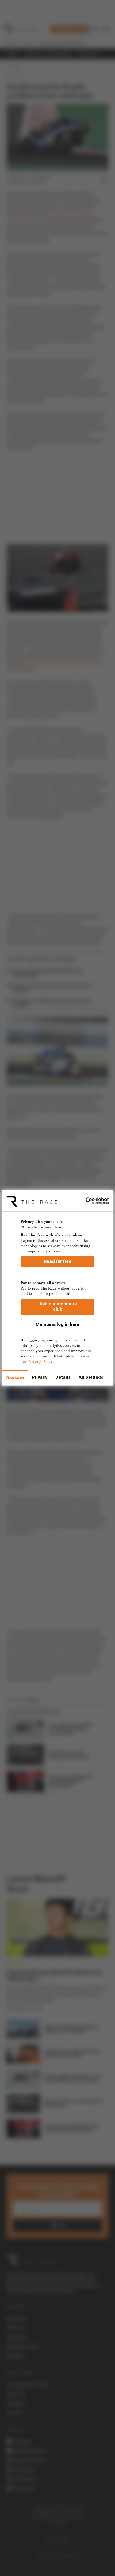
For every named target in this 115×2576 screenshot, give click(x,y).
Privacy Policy (40, 1361)
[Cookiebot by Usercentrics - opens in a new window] (85, 1201)
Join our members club (57, 1307)
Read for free (58, 1261)
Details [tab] (63, 1377)
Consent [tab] (15, 1378)
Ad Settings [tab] (91, 1377)
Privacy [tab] (40, 1377)
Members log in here (57, 1324)
